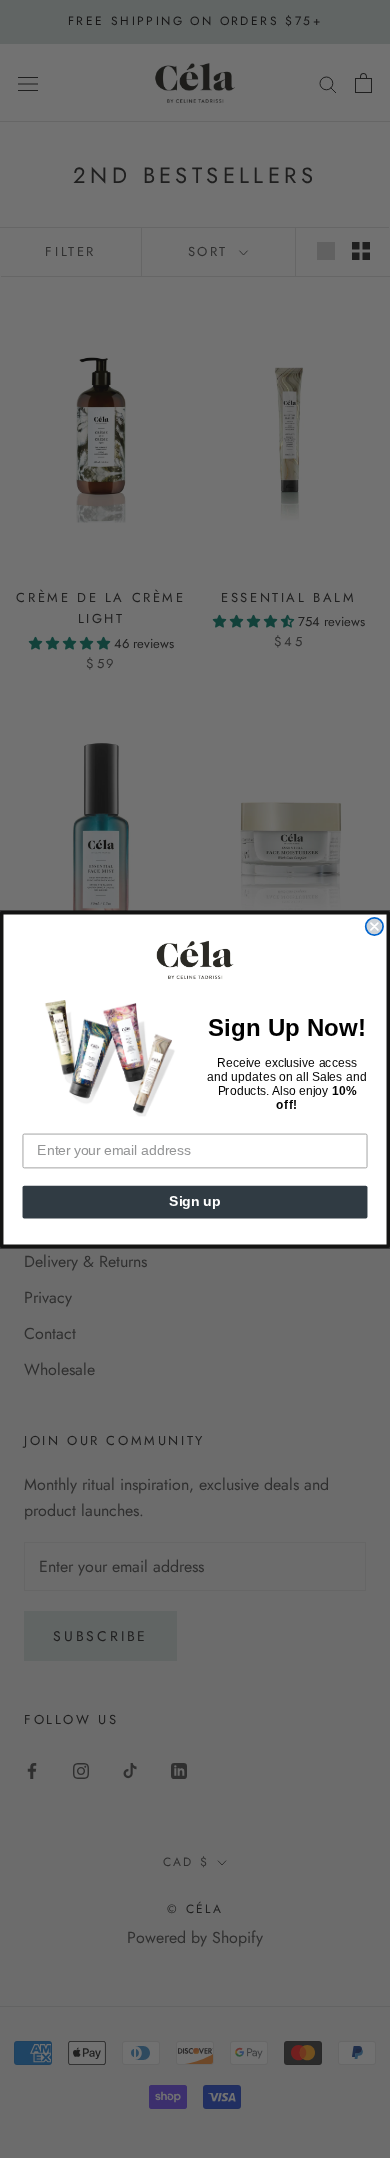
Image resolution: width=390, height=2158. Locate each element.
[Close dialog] (374, 926)
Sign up (194, 1201)
